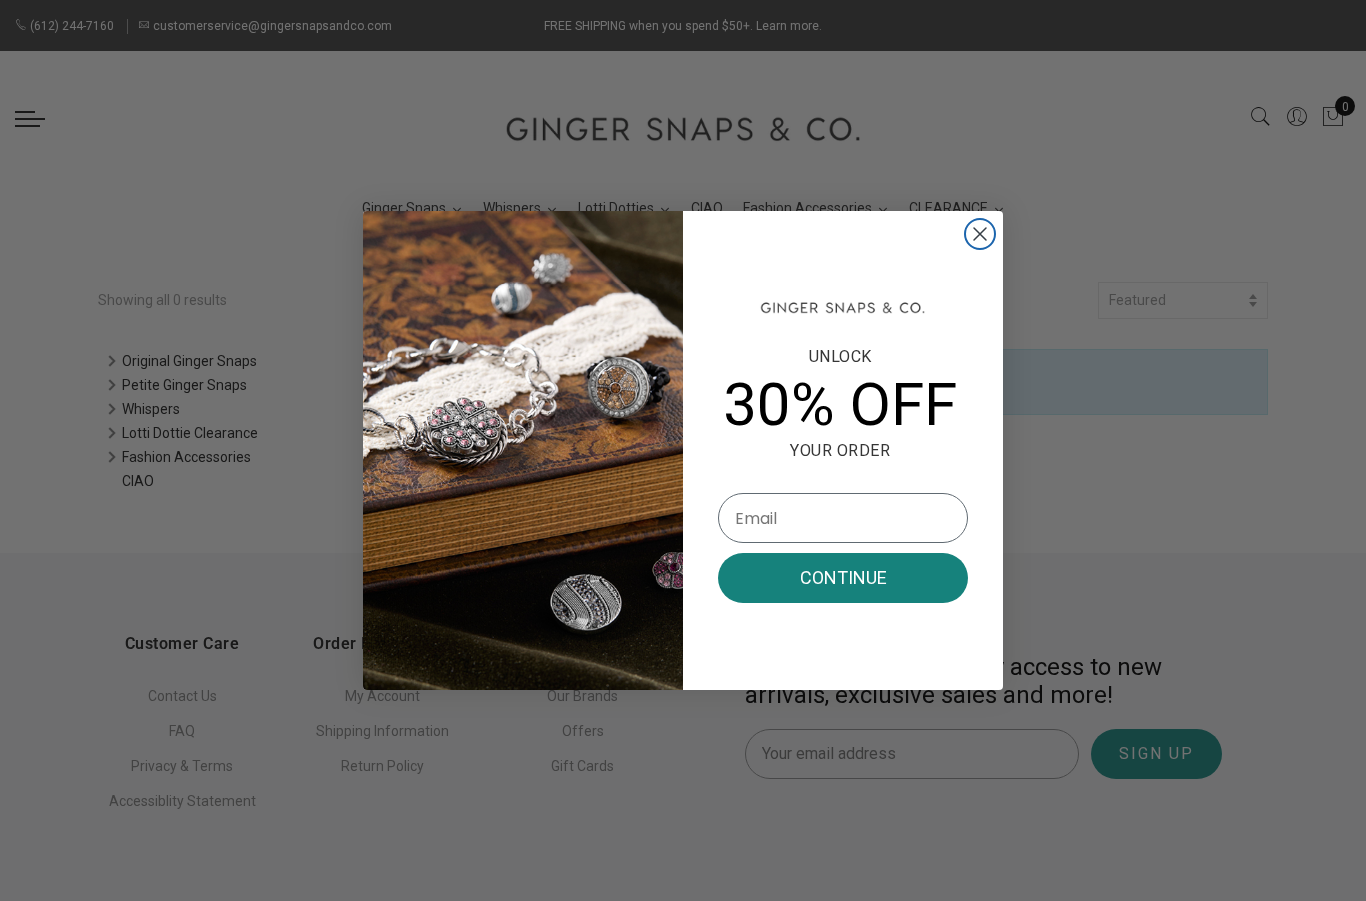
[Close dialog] (980, 234)
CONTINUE (843, 577)
